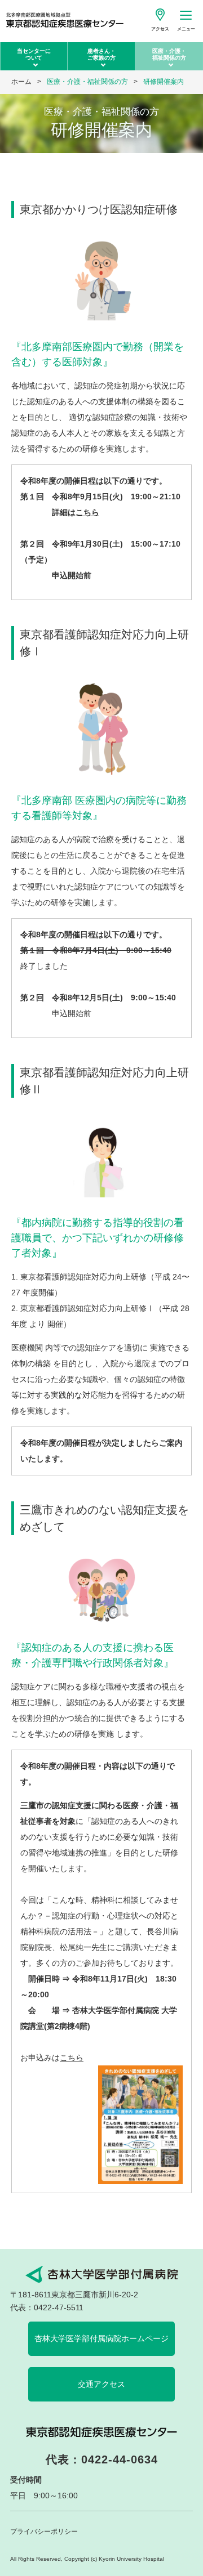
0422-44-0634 (120, 2459)
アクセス (160, 29)
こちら (87, 512)
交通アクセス (101, 2384)
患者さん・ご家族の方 (101, 54)
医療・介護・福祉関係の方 (169, 54)
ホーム (21, 82)
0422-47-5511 (59, 2307)
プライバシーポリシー (44, 2532)
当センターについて (34, 54)
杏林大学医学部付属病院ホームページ (101, 2338)
